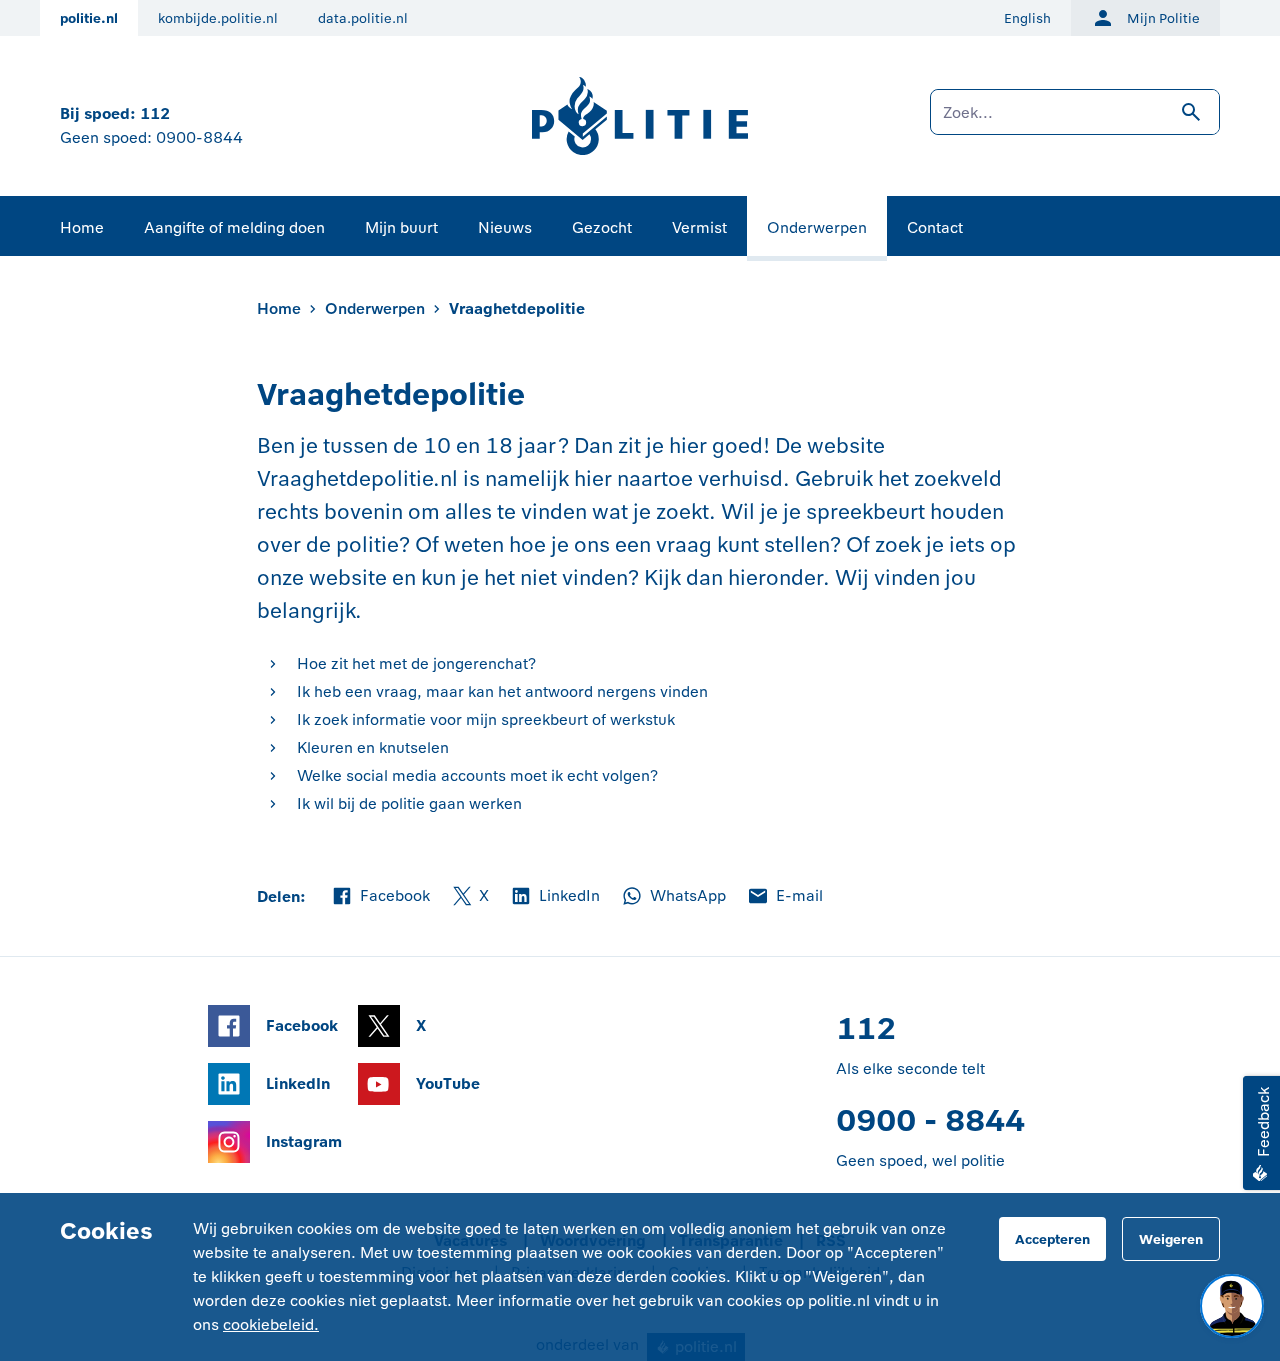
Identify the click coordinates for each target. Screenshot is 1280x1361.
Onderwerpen (817, 227)
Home (82, 227)
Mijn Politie (1163, 18)
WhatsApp (673, 897)
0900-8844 (199, 137)
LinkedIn (554, 897)
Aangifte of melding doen (234, 227)
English (1027, 18)
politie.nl (89, 18)
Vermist (699, 227)
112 (155, 113)
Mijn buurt (401, 227)
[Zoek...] (1075, 122)
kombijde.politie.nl (218, 18)
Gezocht (602, 227)
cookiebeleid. (271, 1324)
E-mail (784, 897)
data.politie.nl (363, 18)
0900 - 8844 (930, 1120)
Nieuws (505, 227)
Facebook (380, 897)
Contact (935, 227)
